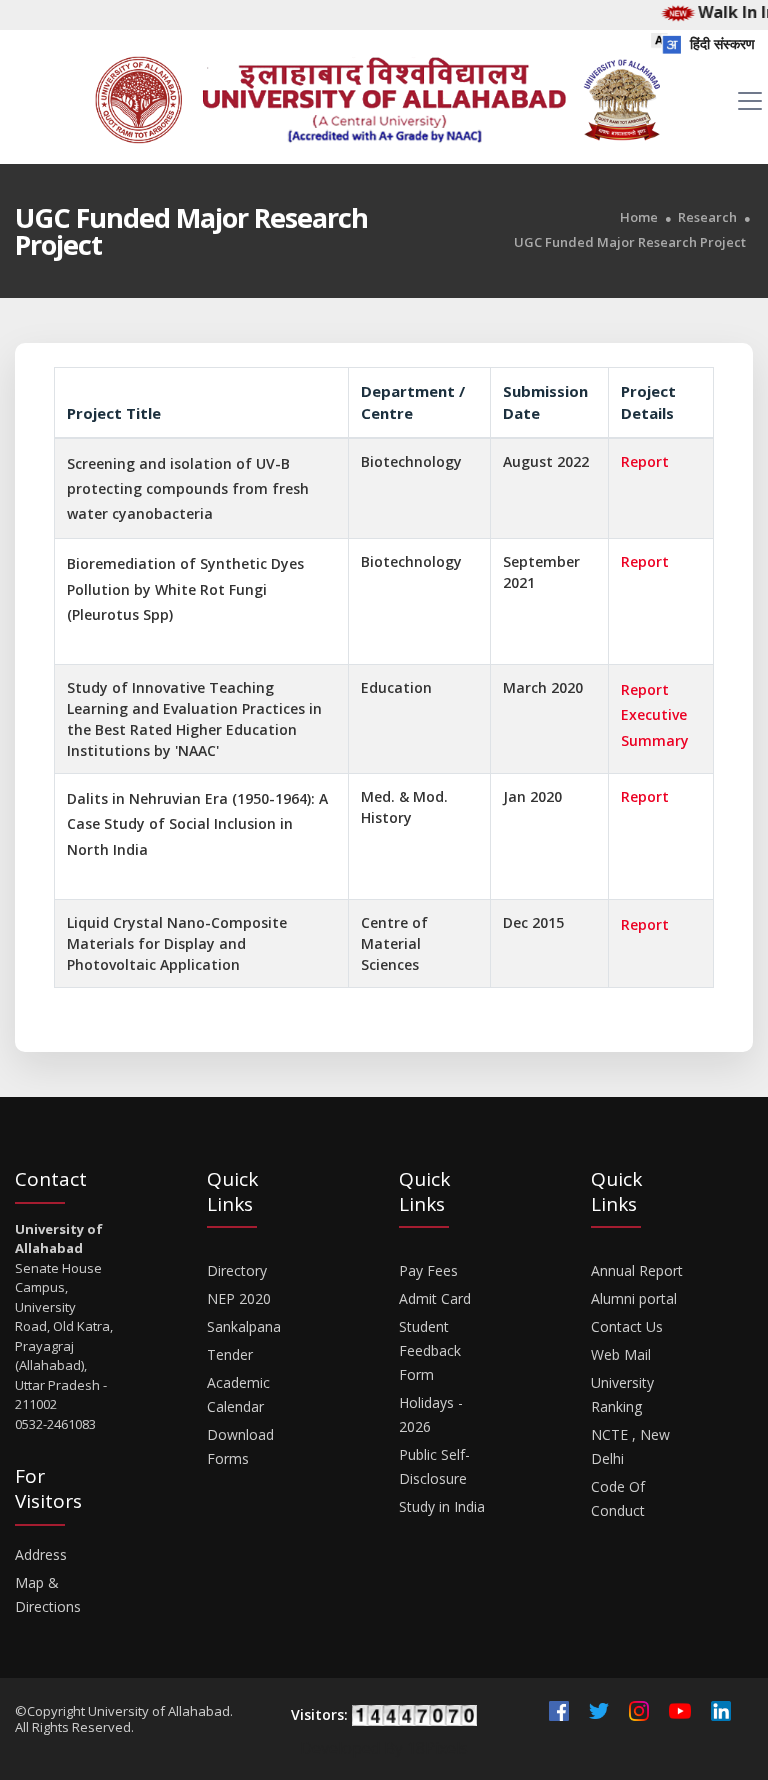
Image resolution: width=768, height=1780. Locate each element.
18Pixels (437, 1748)
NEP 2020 (239, 1298)
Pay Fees (428, 1270)
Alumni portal (634, 1298)
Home (639, 217)
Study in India (442, 1506)
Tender (230, 1354)
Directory (237, 1270)
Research (707, 217)
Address (41, 1554)
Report (645, 461)
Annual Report (637, 1270)
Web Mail (621, 1354)
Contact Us (627, 1326)
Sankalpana (244, 1326)
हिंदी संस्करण (720, 43)
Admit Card (435, 1298)
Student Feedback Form (430, 1350)
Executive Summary (655, 727)
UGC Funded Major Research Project (630, 242)
